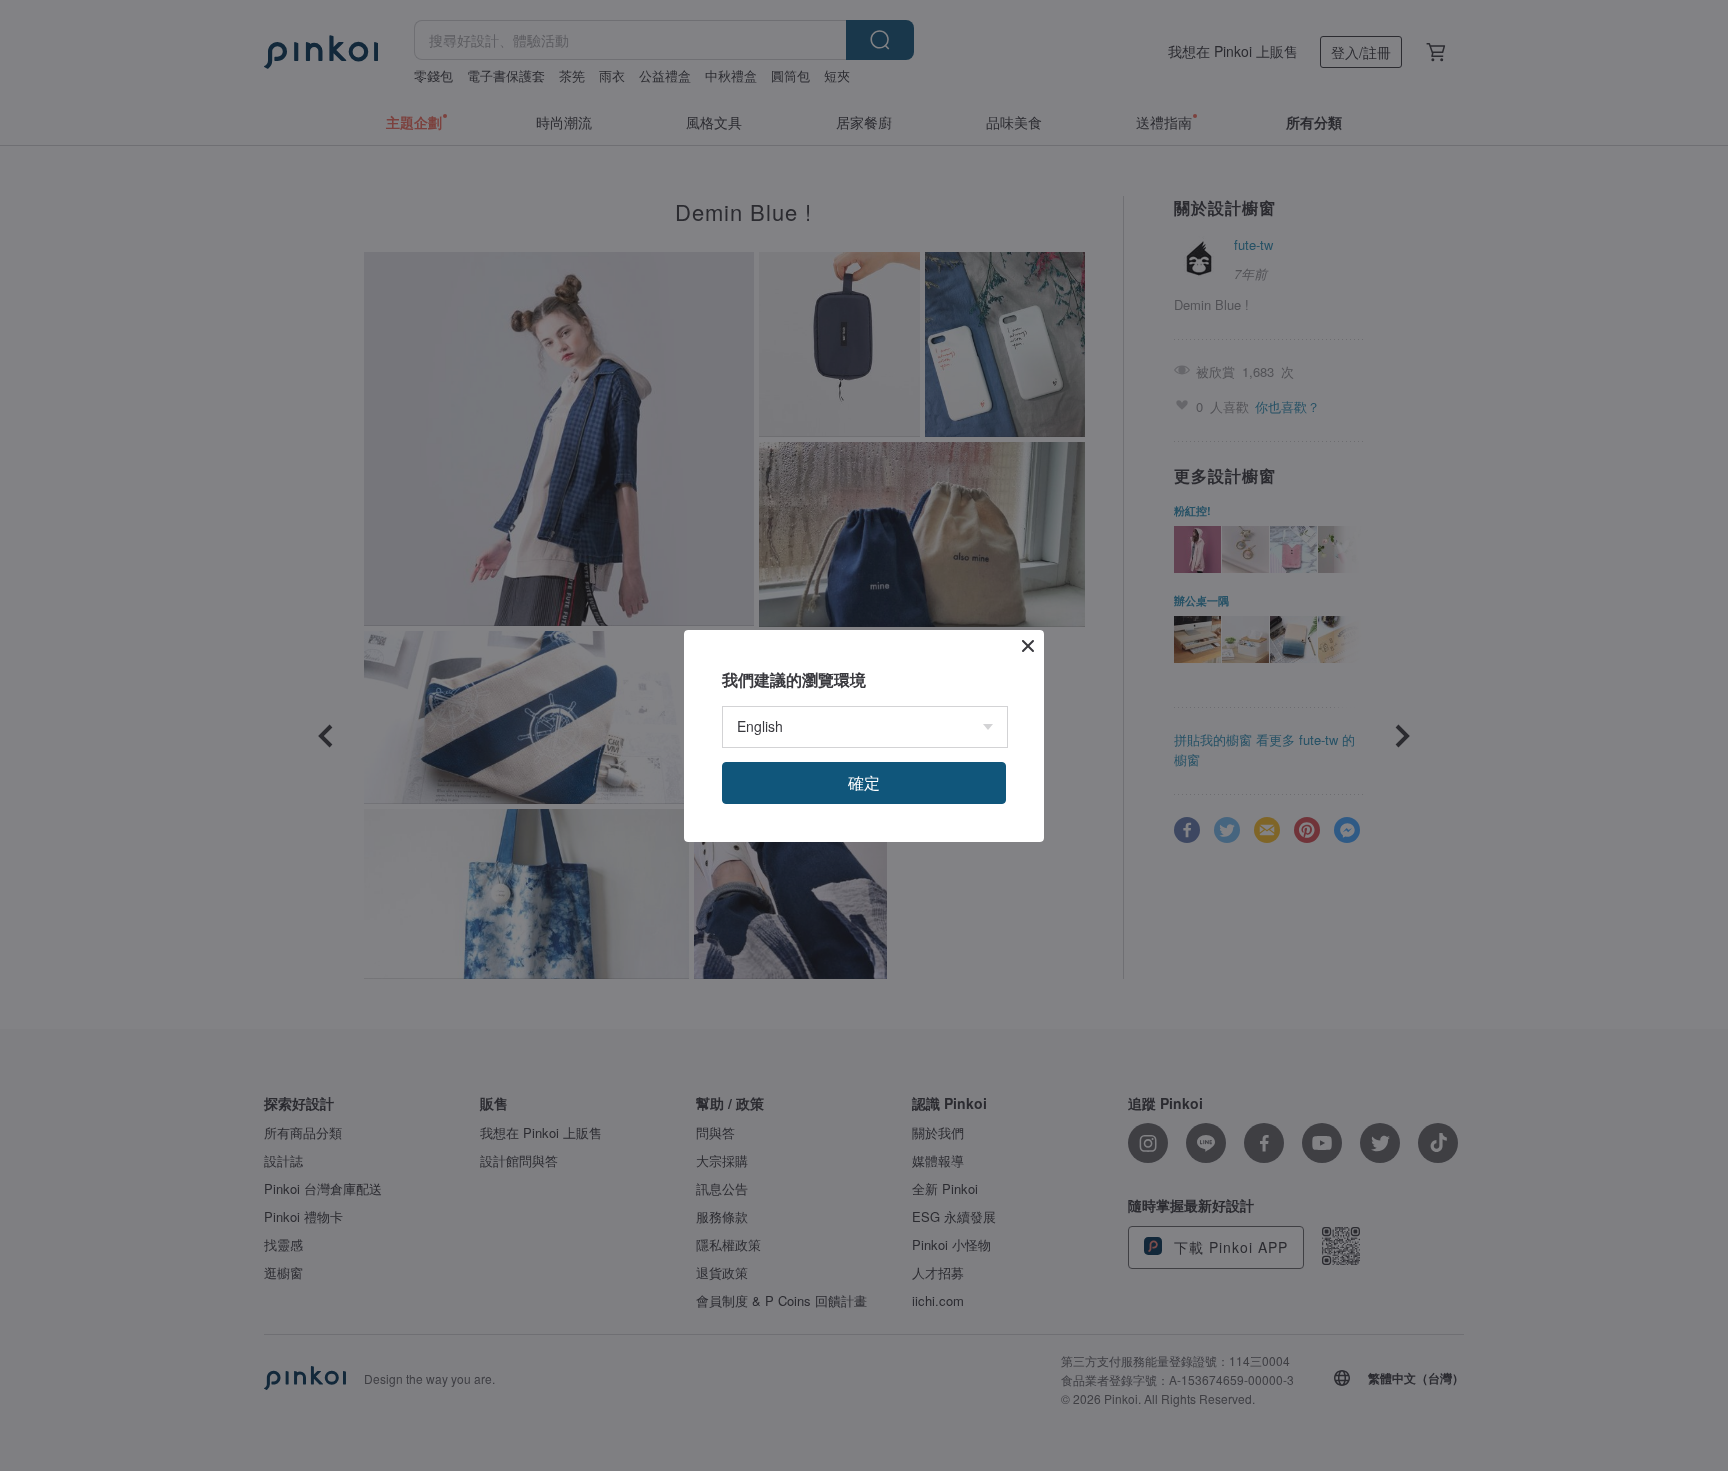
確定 (864, 782)
